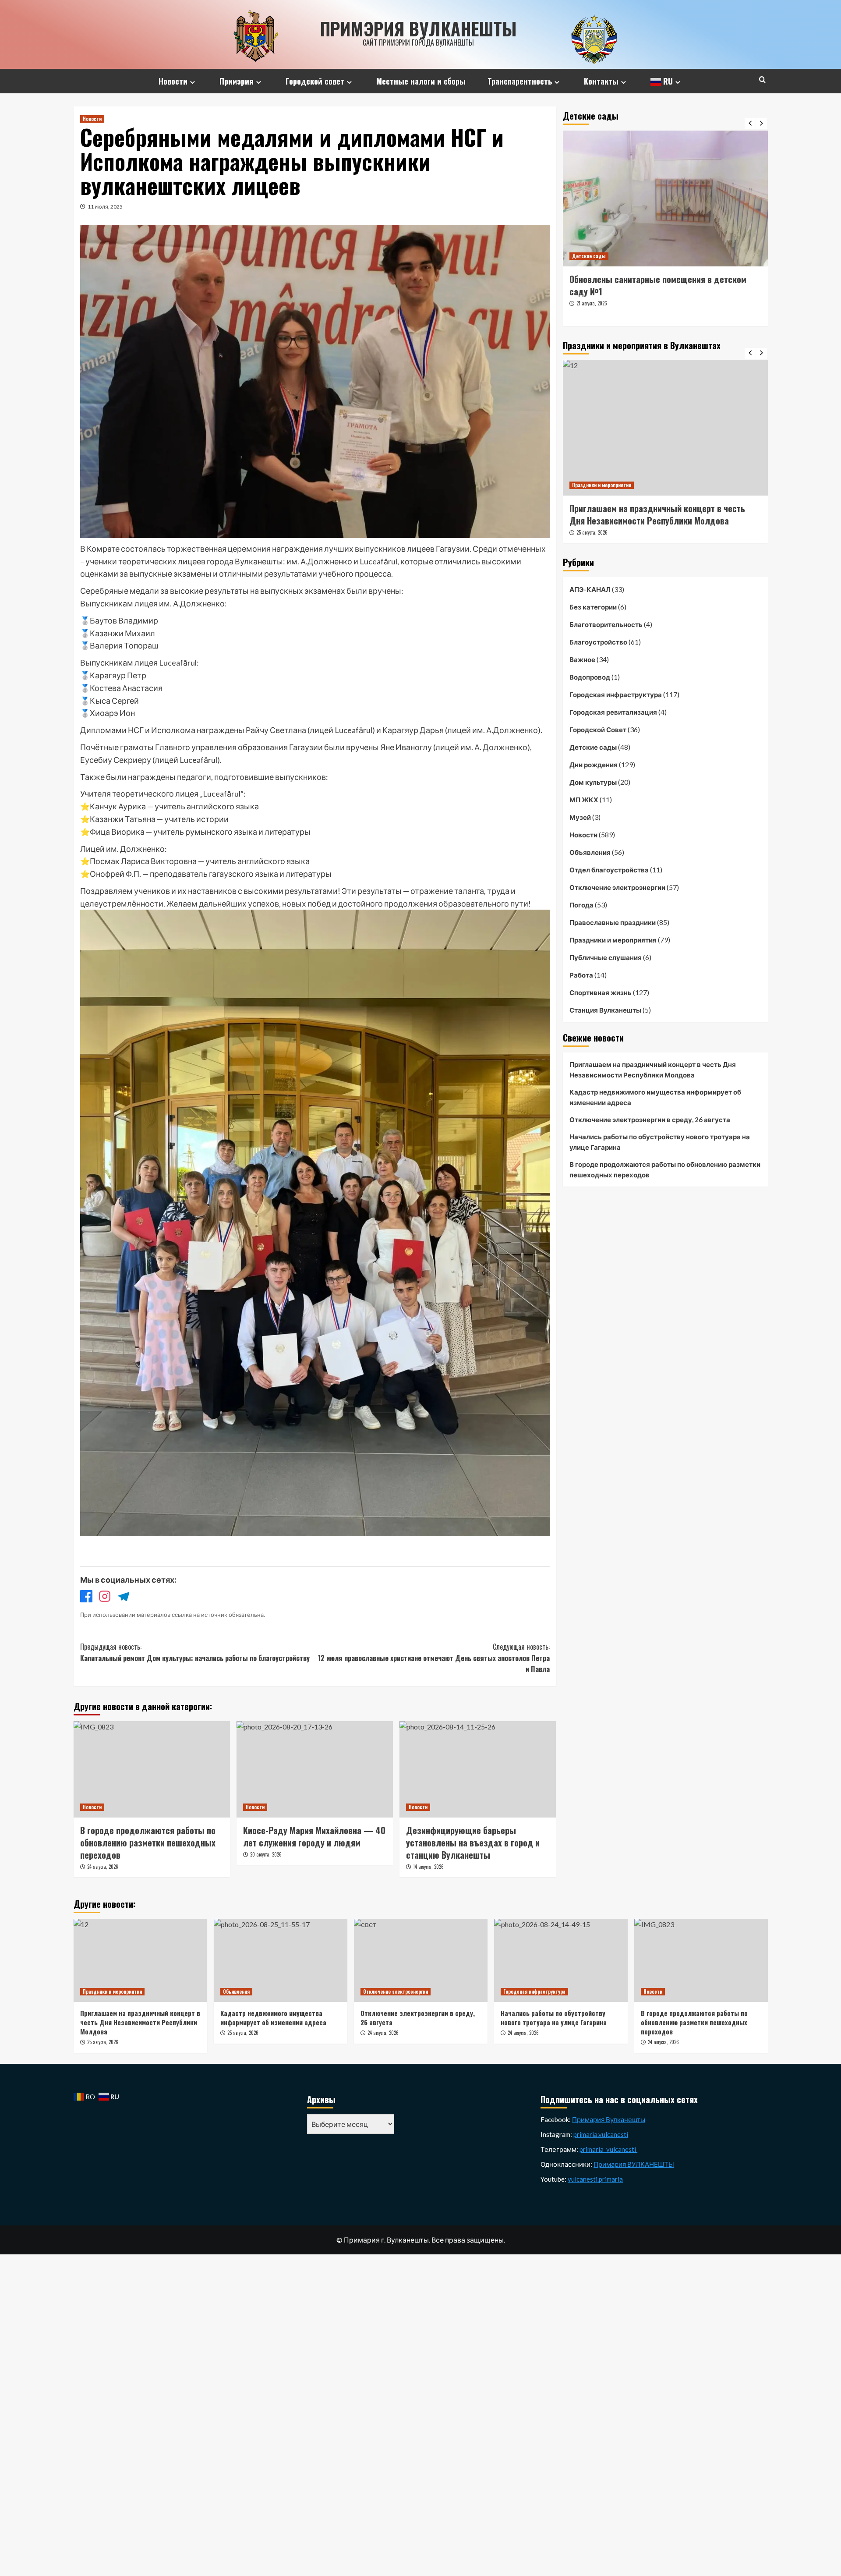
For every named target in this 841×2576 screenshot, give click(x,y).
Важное (582, 659)
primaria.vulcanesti (601, 2134)
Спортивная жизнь (601, 992)
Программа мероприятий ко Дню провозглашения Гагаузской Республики (663, 514)
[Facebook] (86, 1598)
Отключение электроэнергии (617, 887)
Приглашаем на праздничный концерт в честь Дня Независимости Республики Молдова (653, 1070)
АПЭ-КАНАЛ (590, 589)
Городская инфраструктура (616, 694)
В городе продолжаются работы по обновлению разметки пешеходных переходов (665, 1169)
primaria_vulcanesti (608, 2149)
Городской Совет (598, 729)
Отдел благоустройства (609, 869)
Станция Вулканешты (605, 1010)
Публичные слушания (606, 957)
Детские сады (589, 256)
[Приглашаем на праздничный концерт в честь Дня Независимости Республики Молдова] (140, 1960)
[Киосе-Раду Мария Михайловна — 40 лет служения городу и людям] (315, 1769)
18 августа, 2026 (592, 532)
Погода (581, 904)
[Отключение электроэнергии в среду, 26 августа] (421, 1960)
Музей (580, 817)
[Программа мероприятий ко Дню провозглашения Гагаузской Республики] (665, 428)
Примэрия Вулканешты (419, 28)
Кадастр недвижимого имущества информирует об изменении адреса (655, 1097)
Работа (581, 974)
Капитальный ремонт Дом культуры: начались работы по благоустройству (195, 1652)
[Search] (762, 80)
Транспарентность (520, 81)
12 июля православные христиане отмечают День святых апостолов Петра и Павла (434, 1658)
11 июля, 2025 (105, 207)
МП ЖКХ (584, 799)
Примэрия (237, 81)
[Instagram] (105, 1598)
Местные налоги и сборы (421, 81)
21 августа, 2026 (592, 315)
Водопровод (590, 677)
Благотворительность (606, 624)
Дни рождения (594, 764)
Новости (173, 81)
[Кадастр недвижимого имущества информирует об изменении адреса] (281, 1960)
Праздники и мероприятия (602, 485)
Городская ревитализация (613, 712)
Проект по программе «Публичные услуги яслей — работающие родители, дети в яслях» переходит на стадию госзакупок (660, 291)
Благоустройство (598, 641)
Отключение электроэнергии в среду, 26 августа (650, 1120)
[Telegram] (123, 1598)
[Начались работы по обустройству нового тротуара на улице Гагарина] (561, 1960)
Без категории (593, 606)
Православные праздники (613, 922)
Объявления (590, 852)
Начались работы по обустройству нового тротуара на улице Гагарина (660, 1142)
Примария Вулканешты (609, 2119)
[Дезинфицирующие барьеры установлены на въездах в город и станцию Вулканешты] (478, 1769)
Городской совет (315, 81)
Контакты (601, 81)
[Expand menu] (193, 82)
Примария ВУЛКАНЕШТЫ (634, 2164)
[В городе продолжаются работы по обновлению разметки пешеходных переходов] (152, 1769)
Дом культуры (593, 782)
